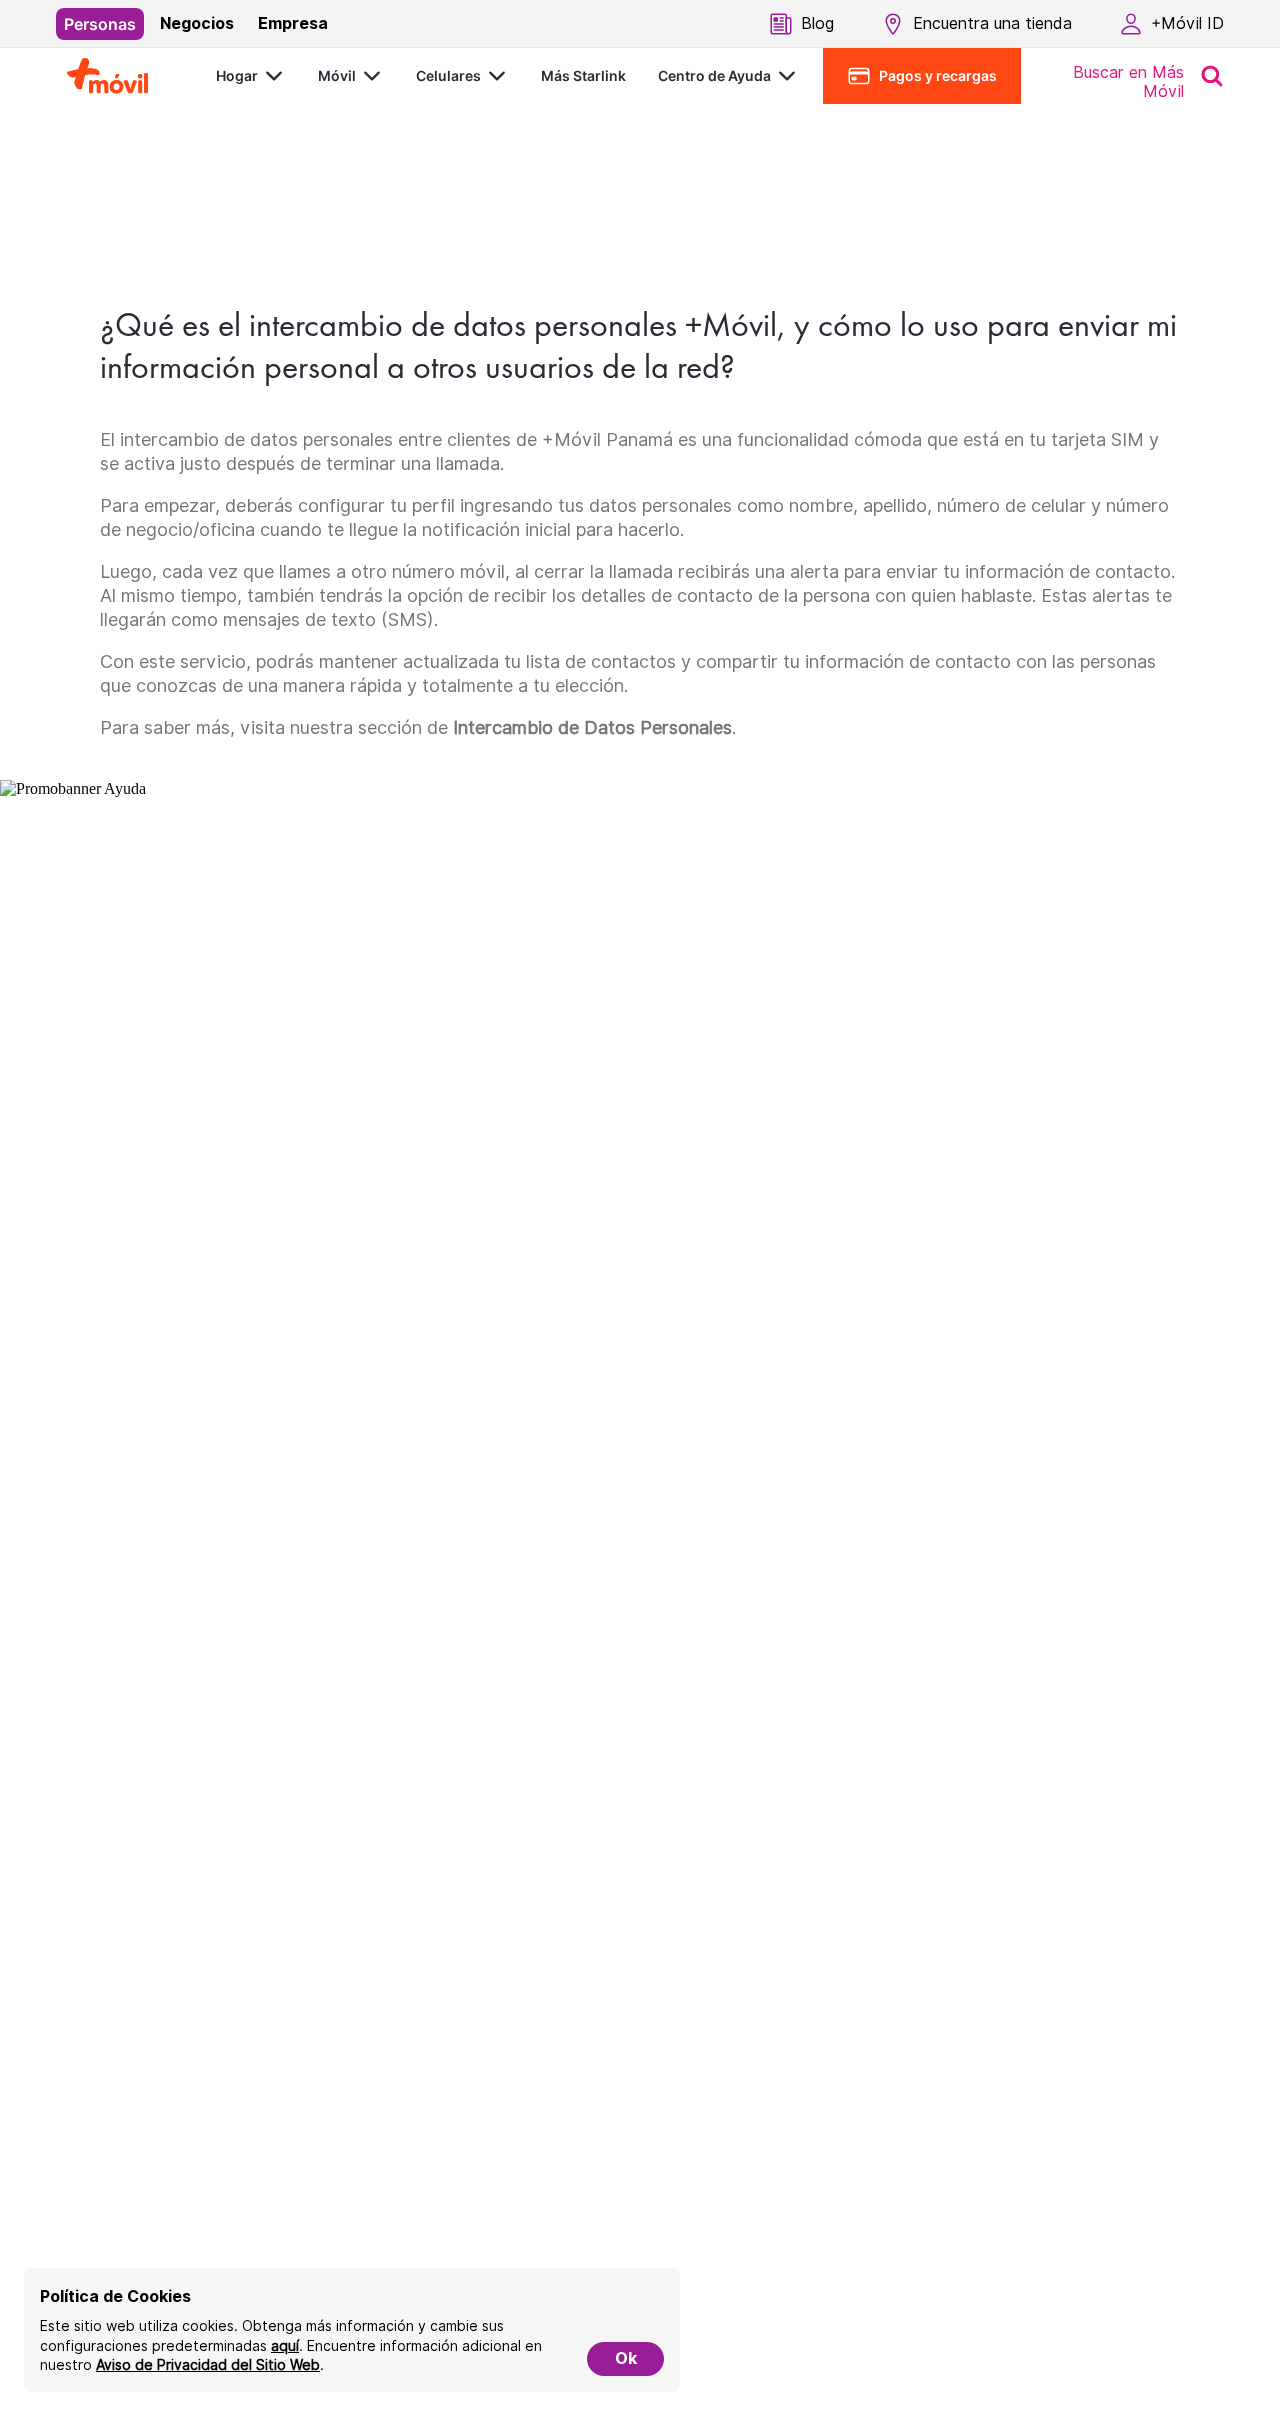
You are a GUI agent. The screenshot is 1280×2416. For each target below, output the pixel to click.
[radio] (100, 24)
